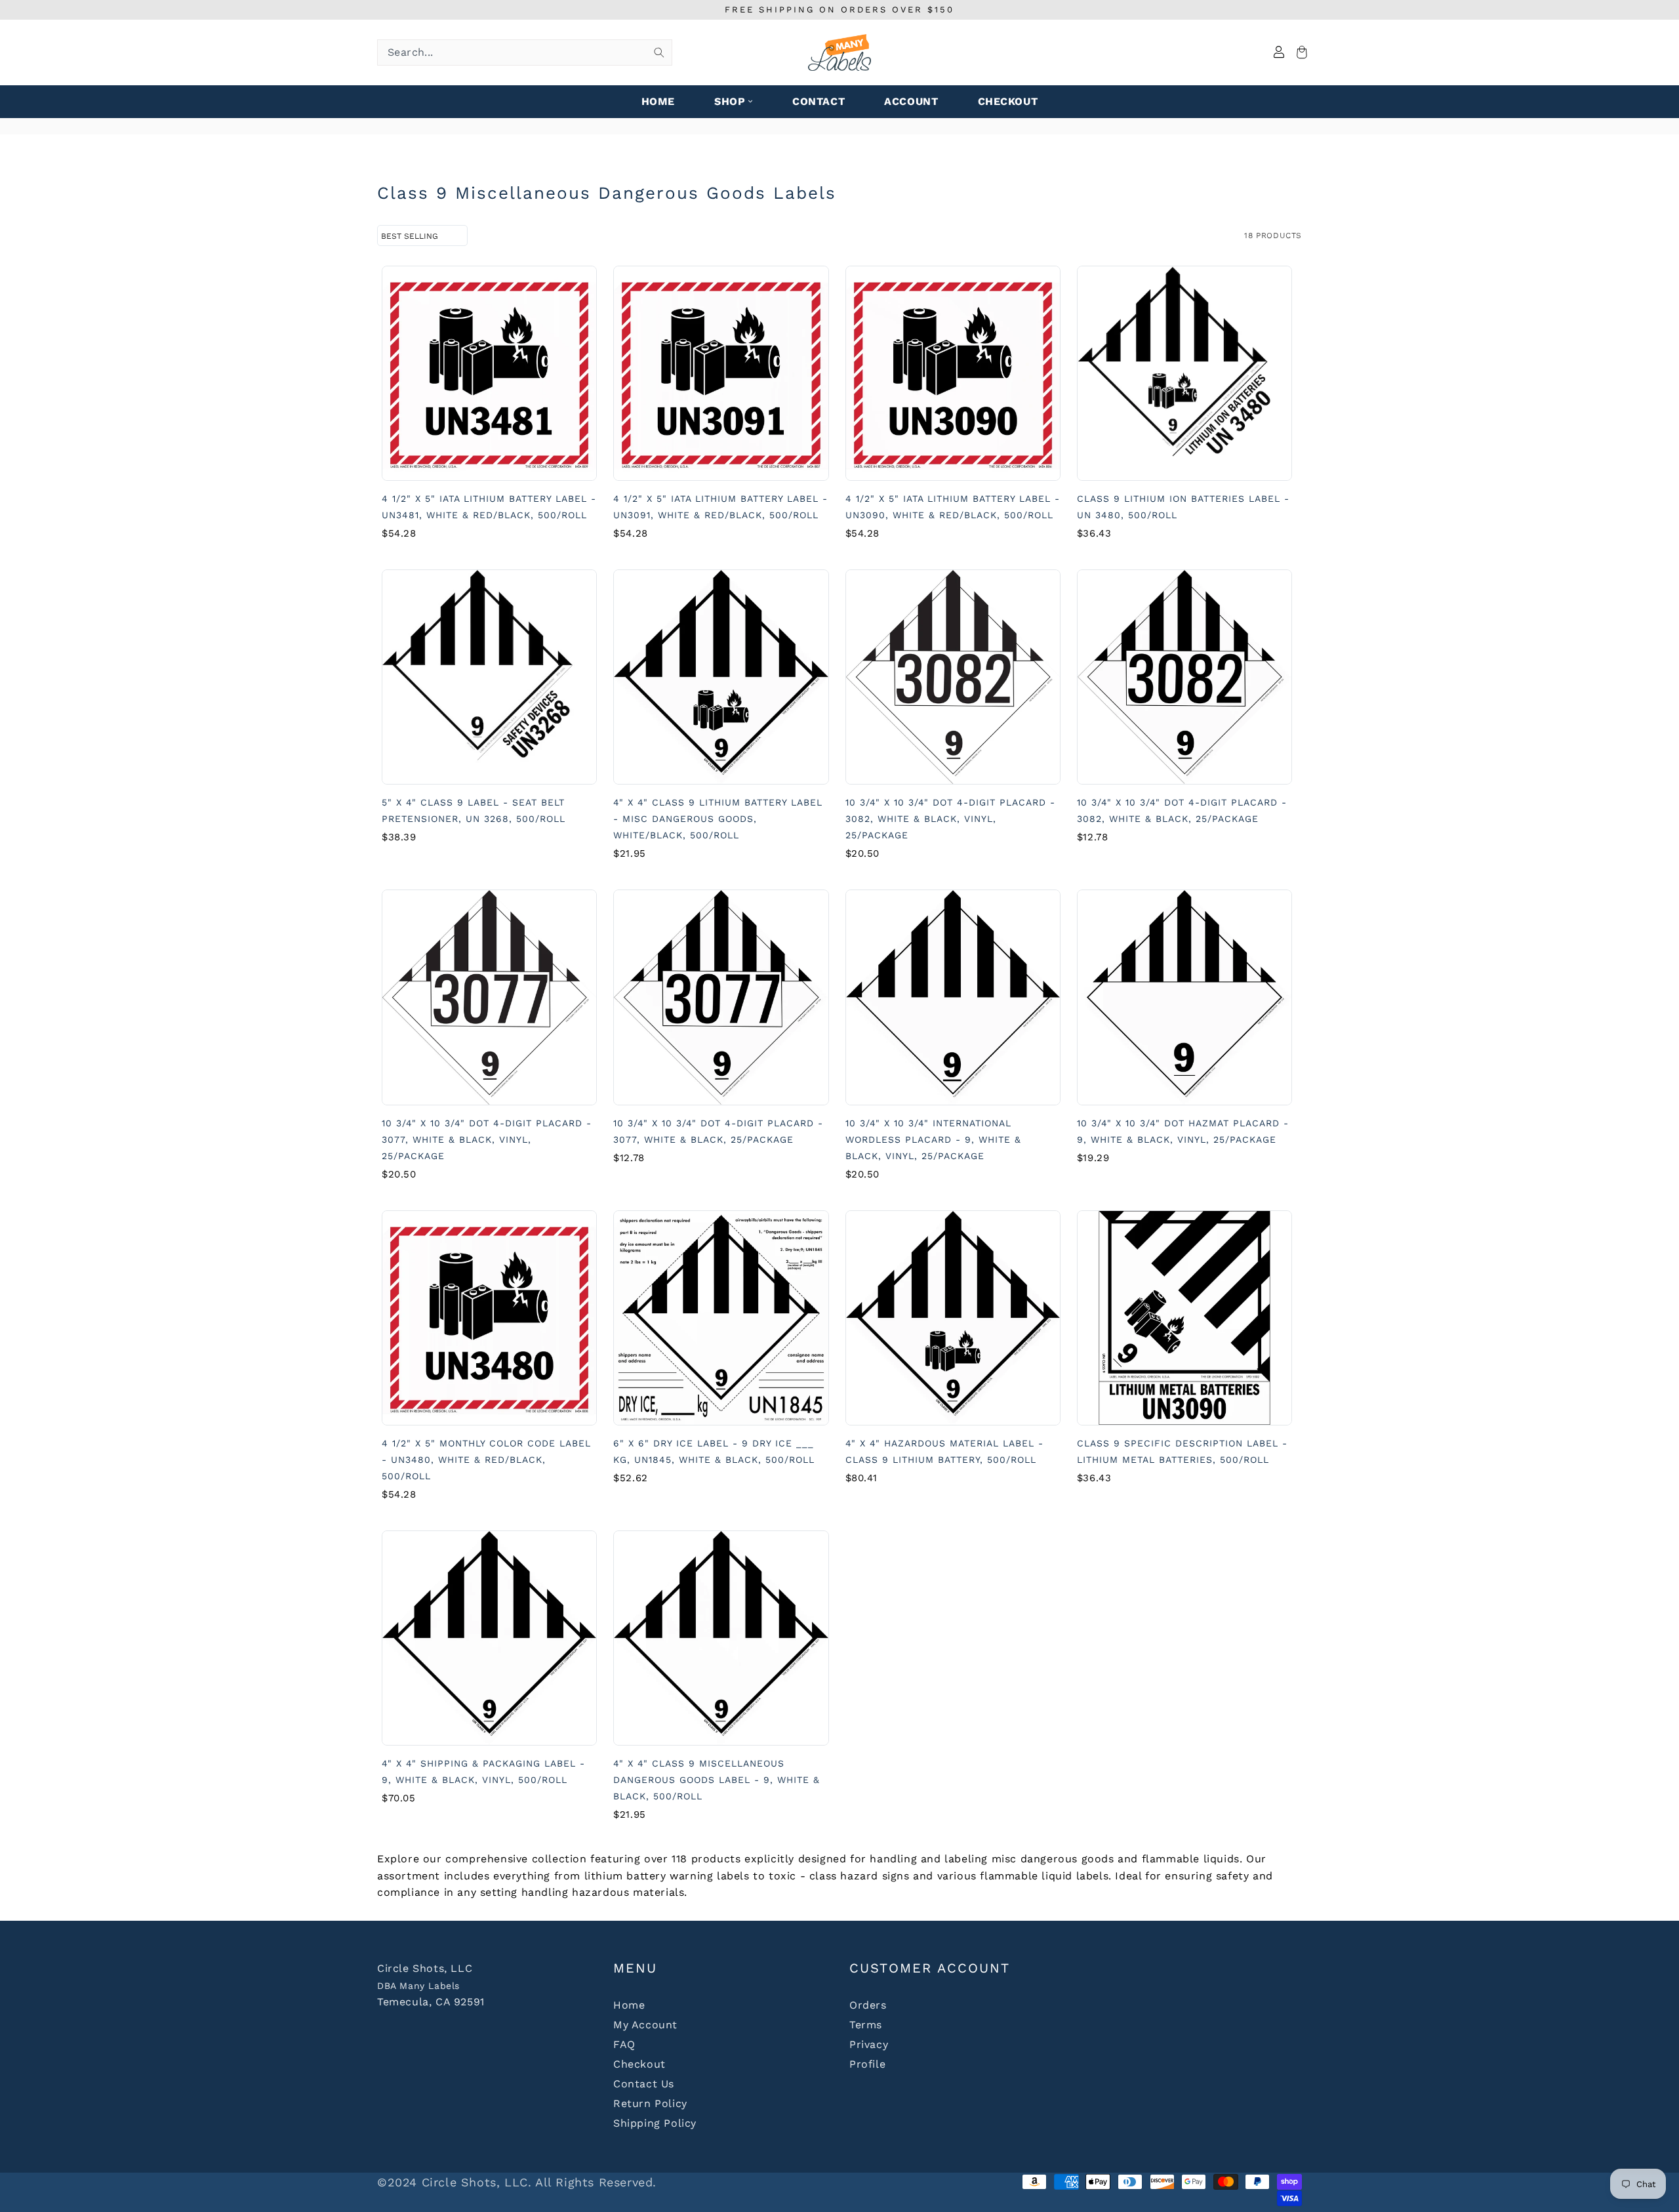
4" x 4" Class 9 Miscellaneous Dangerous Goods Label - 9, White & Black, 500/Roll (717, 1780)
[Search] (659, 52)
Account (911, 101)
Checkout (639, 2064)
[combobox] (525, 52)
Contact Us (644, 2084)
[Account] (1279, 53)
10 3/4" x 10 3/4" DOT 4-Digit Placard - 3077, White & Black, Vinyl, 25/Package (487, 1139)
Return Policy (650, 2103)
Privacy (869, 2044)
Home (629, 2005)
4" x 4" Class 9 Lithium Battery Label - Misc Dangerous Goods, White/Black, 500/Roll (718, 819)
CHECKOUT (1008, 101)
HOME (658, 101)
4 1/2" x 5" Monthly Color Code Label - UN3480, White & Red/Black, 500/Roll (486, 1460)
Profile (867, 2064)
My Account (645, 2025)
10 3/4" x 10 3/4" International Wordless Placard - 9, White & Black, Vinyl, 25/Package (933, 1139)
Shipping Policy (655, 2123)
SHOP (730, 101)
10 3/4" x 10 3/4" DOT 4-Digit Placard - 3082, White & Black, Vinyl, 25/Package (950, 819)
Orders (868, 2005)
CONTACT (819, 101)
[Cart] (1300, 53)
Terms (866, 2025)
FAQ (624, 2044)
